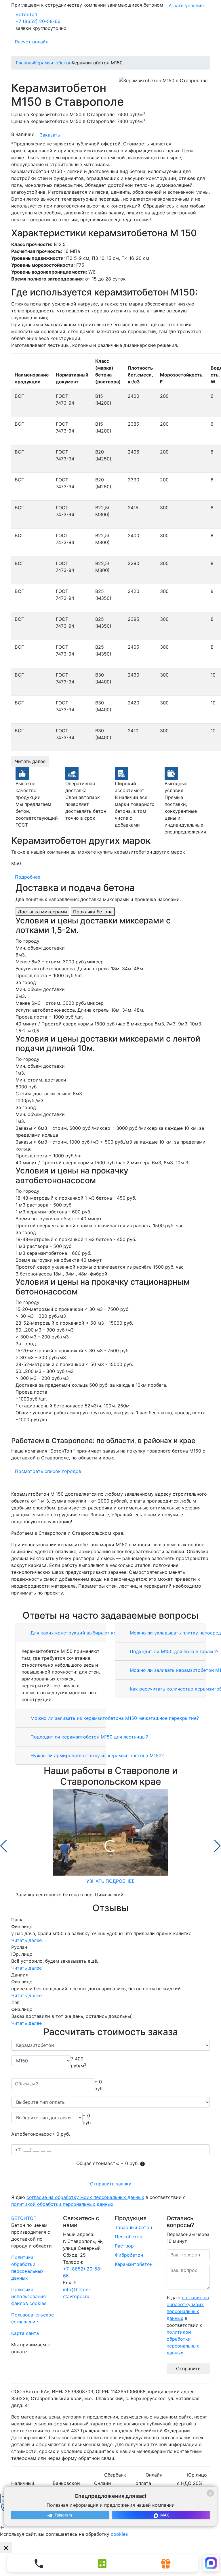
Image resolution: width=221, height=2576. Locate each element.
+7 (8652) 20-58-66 (38, 21)
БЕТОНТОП (24, 2218)
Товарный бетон (133, 2227)
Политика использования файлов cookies (29, 2296)
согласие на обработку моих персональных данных (85, 2197)
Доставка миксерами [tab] (42, 912)
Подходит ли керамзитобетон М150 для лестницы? (88, 1737)
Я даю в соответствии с (98, 2201)
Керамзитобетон (134, 2264)
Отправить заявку (111, 2184)
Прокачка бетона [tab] (93, 912)
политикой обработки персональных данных (62, 2204)
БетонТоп (26, 14)
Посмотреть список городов (48, 1471)
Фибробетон (129, 2255)
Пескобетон (128, 2237)
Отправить (188, 2368)
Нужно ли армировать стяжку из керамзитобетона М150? (96, 1755)
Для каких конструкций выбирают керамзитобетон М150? (97, 1633)
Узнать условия (186, 5)
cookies (119, 2534)
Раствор (124, 2246)
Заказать (50, 135)
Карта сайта (25, 2333)
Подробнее (28, 877)
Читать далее (30, 761)
